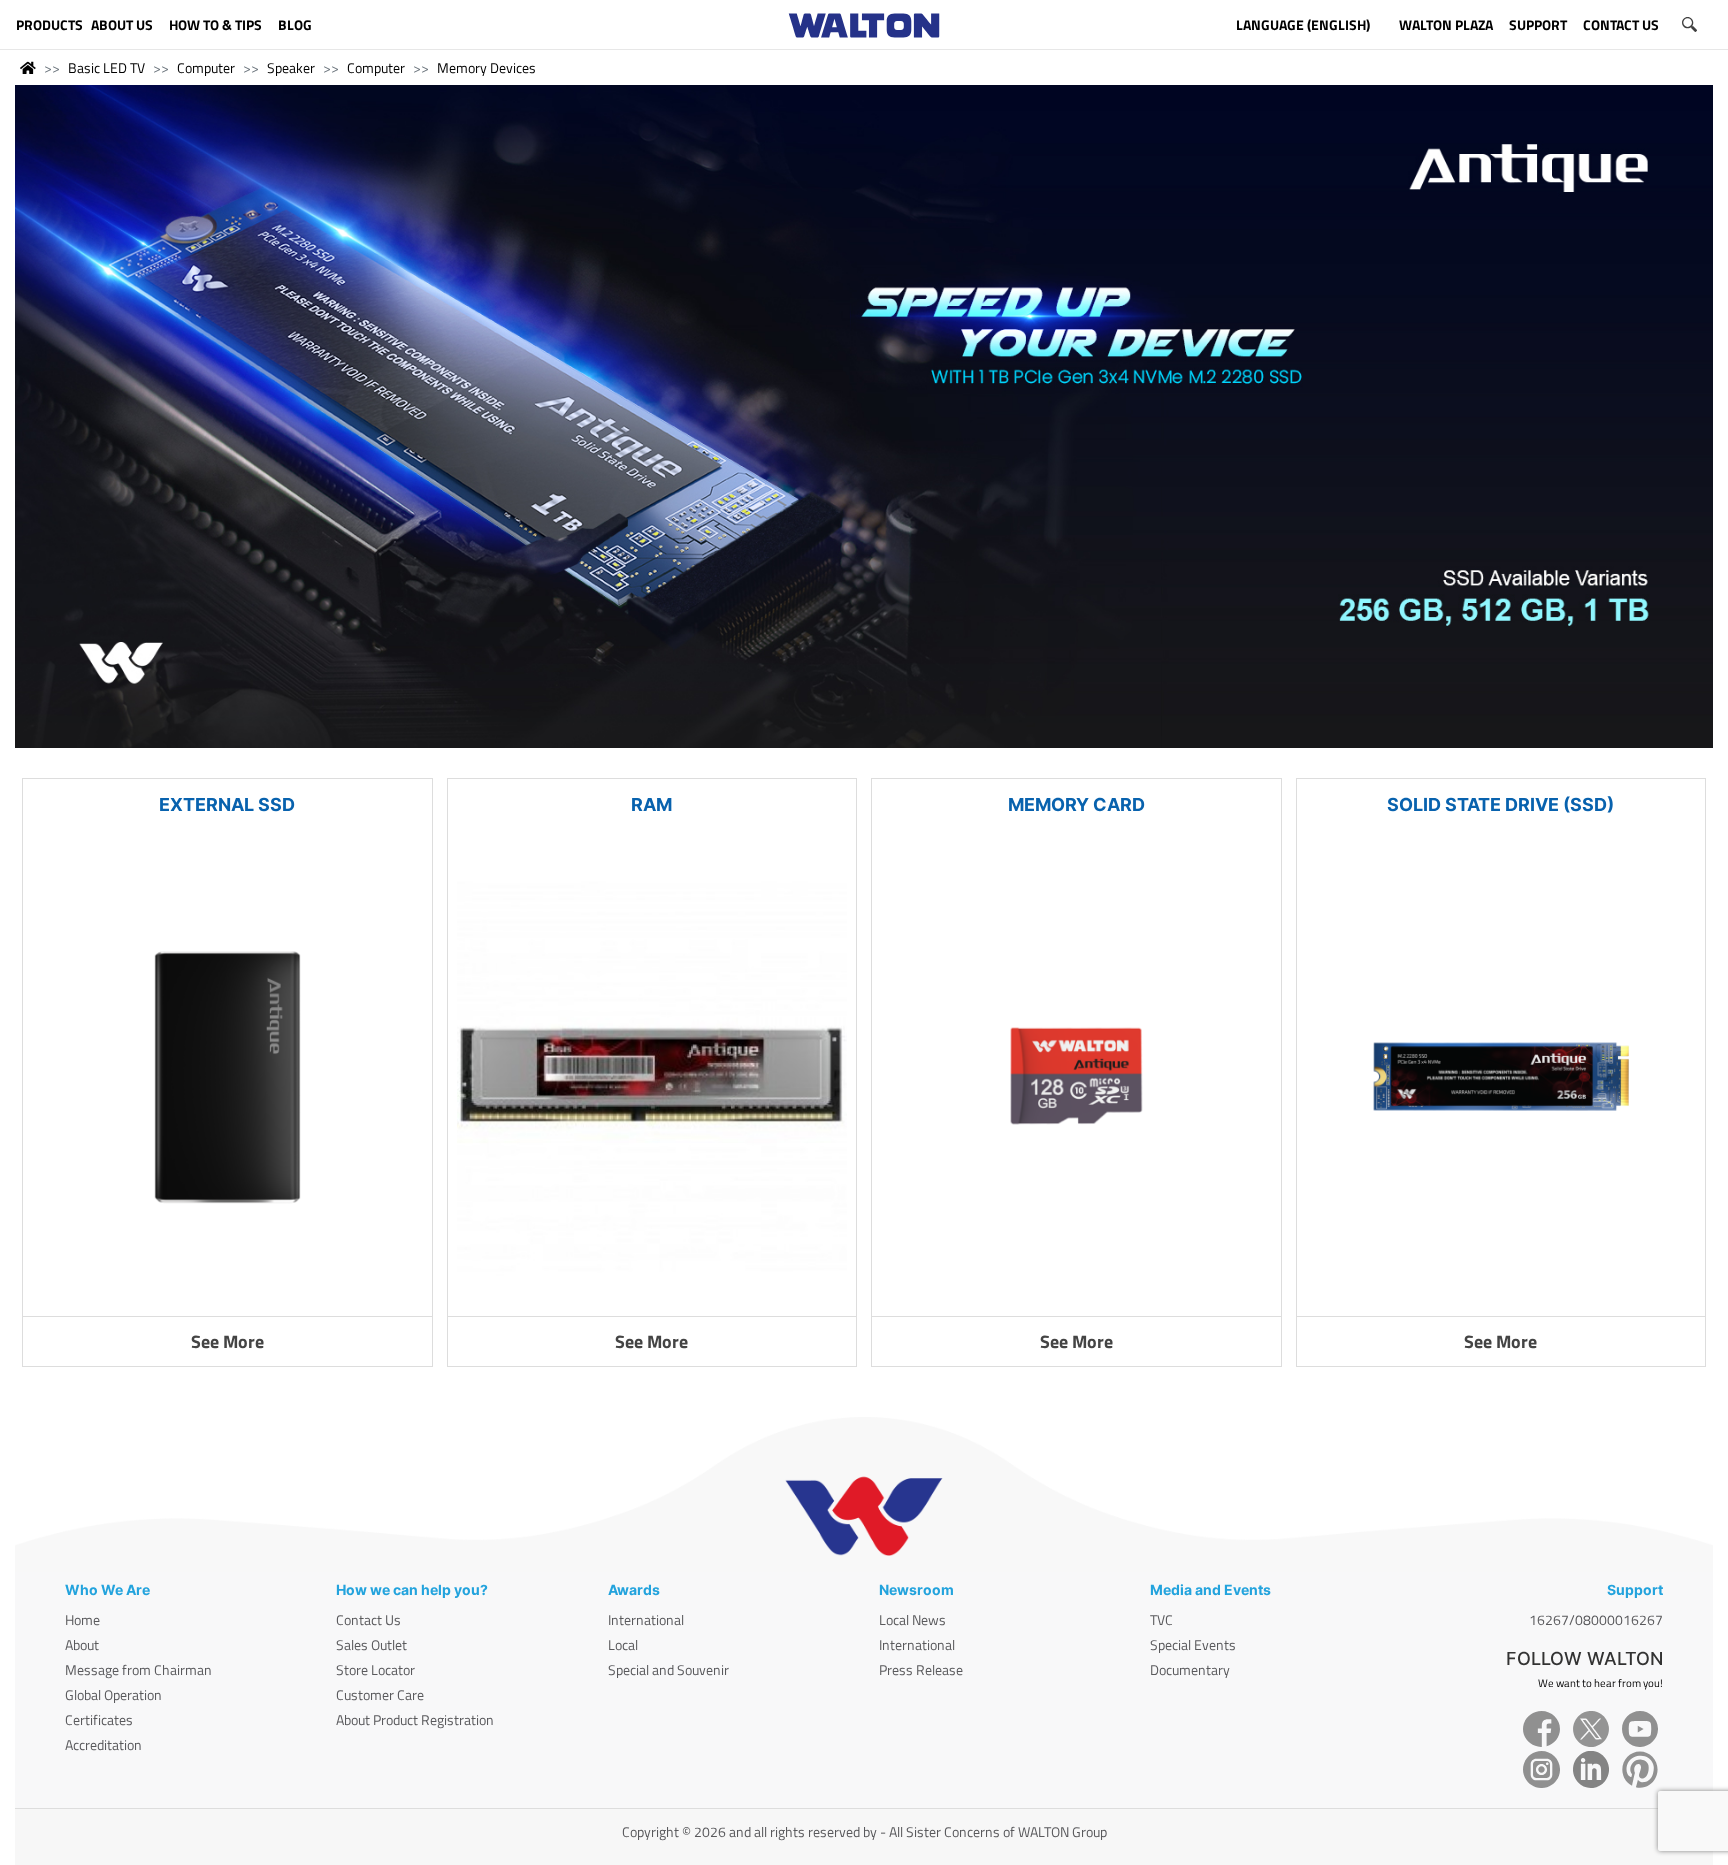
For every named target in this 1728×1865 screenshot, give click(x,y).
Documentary (1190, 1669)
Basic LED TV (106, 67)
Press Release (921, 1669)
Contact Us (368, 1619)
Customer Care (380, 1694)
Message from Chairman (138, 1669)
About (82, 1644)
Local (623, 1644)
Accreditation (103, 1744)
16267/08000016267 (1596, 1619)
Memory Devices (486, 67)
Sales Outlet (371, 1644)
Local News (912, 1619)
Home (82, 1619)
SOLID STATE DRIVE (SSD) (1500, 804)
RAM (651, 804)
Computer (206, 67)
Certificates (99, 1719)
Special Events (1193, 1644)
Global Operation (113, 1694)
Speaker (291, 67)
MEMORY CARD (1076, 804)
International (646, 1619)
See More (227, 1341)
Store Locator (375, 1669)
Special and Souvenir (668, 1669)
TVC (1161, 1619)
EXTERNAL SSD (227, 804)
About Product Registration (415, 1719)
